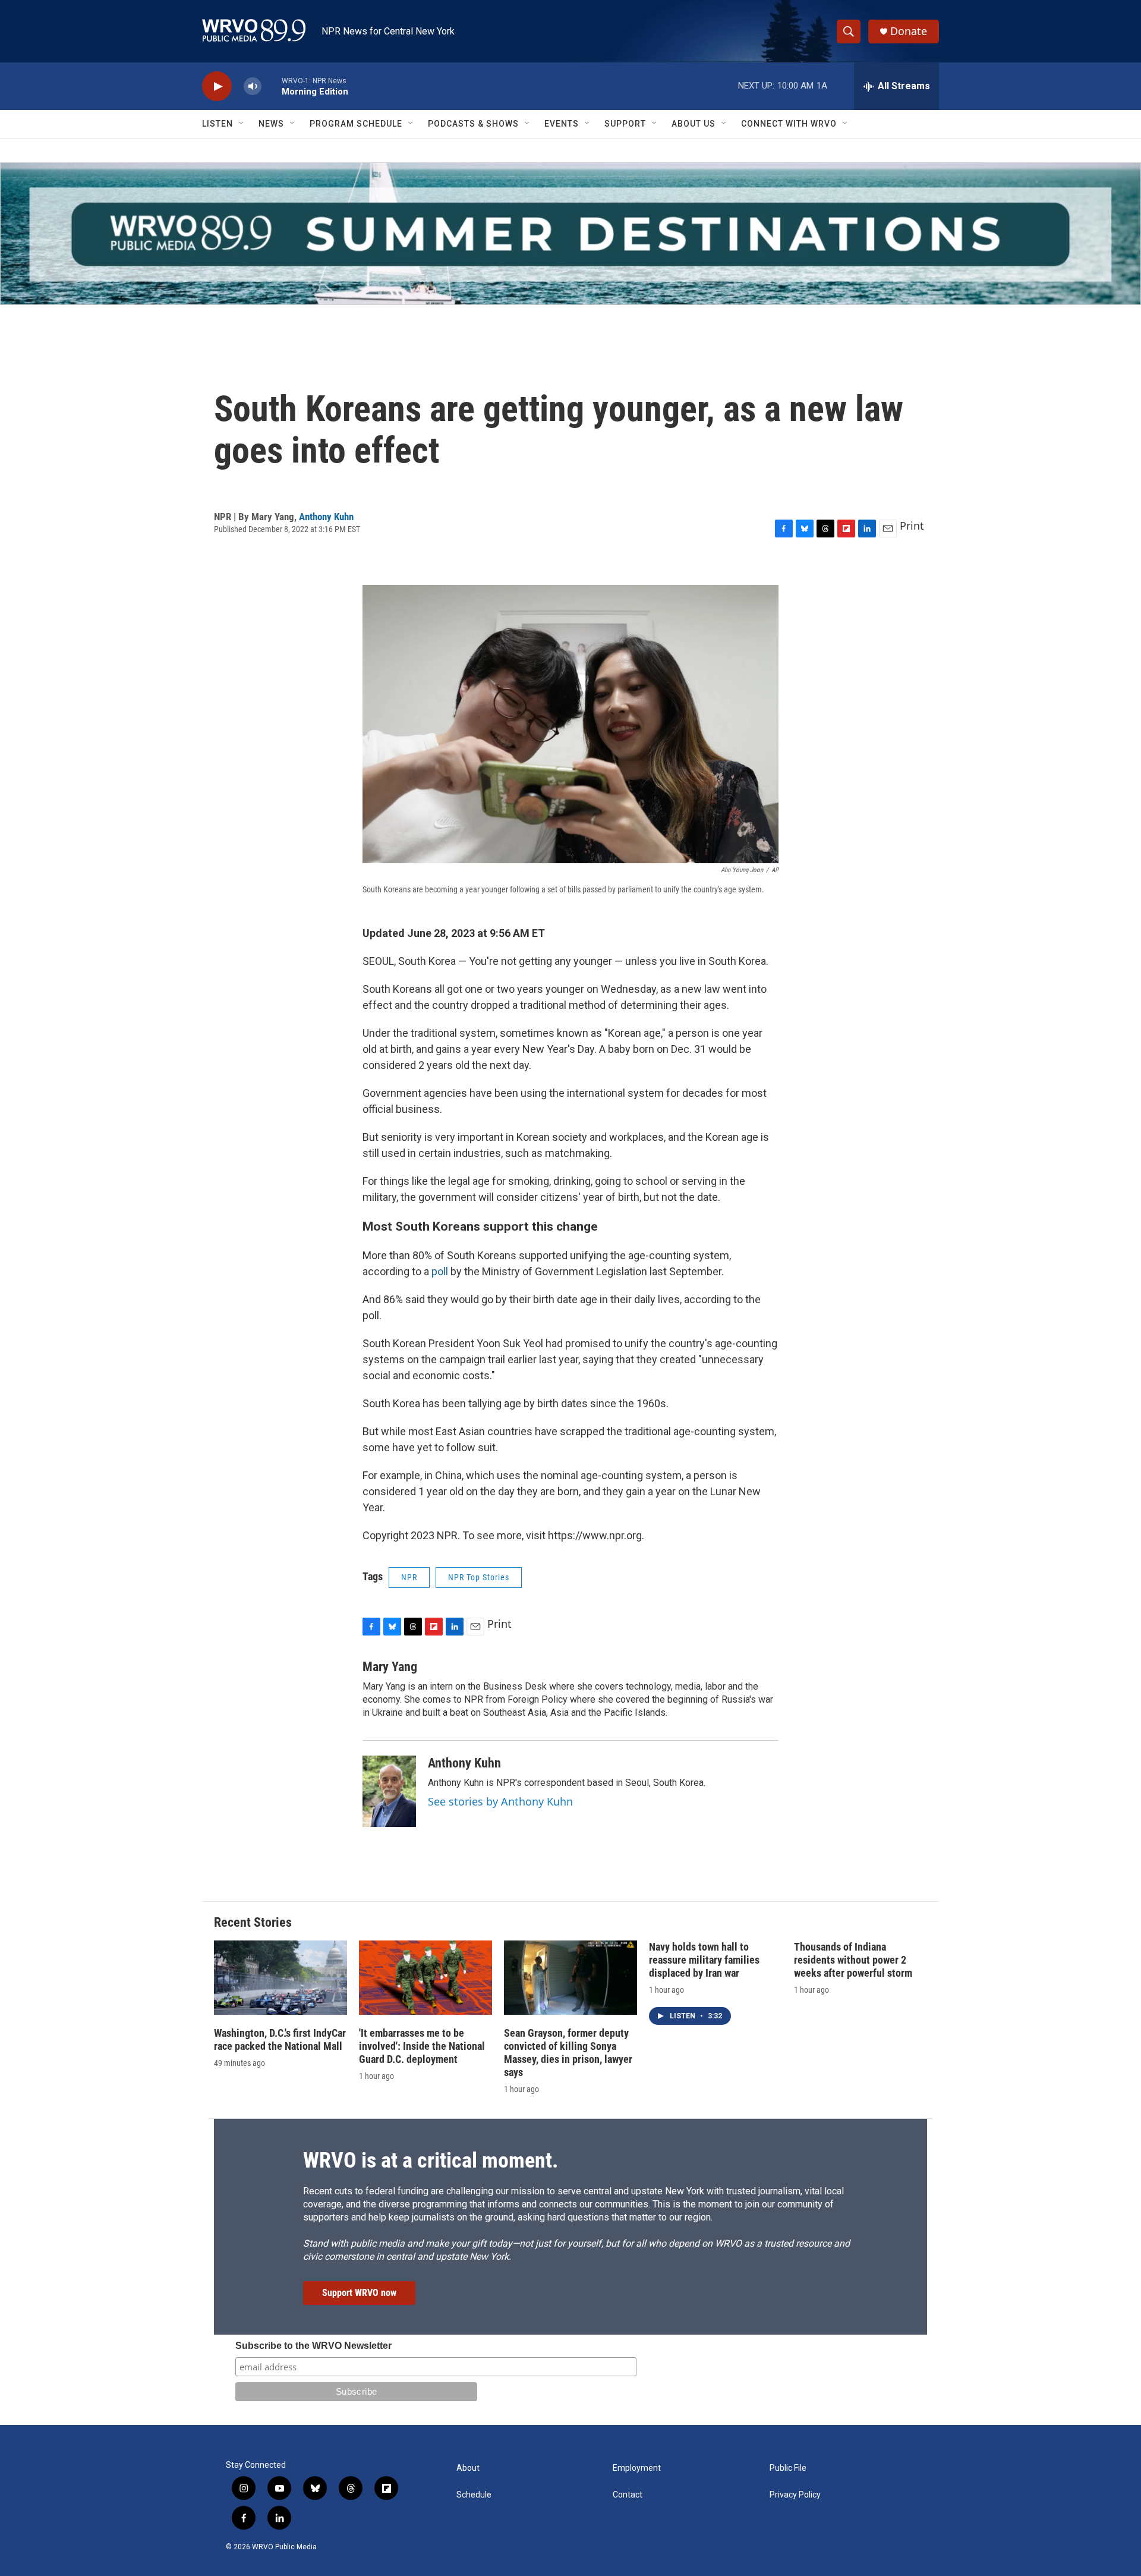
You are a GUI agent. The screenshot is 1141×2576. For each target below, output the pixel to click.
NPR (409, 1577)
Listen (218, 124)
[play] (217, 87)
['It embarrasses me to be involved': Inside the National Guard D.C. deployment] (425, 1978)
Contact (628, 2495)
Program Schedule (356, 124)
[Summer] (570, 234)
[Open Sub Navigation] (242, 124)
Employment (637, 2468)
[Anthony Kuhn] (389, 1791)
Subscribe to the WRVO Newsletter (313, 2346)
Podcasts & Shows (473, 124)
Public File (788, 2468)
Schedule (474, 2495)
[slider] (272, 86)
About (468, 2468)
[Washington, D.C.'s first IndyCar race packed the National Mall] (280, 1978)
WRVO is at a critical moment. (431, 2160)
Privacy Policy (795, 2495)
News (271, 124)
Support (625, 124)
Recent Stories (253, 1922)
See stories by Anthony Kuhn (500, 1801)
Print (912, 526)
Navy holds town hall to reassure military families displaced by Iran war (704, 1960)
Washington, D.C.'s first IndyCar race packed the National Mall (280, 2039)
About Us (694, 124)
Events (562, 124)
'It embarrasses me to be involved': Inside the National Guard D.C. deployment (422, 2046)
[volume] (253, 87)
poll (440, 1271)
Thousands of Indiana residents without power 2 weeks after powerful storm (853, 1960)
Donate (909, 31)
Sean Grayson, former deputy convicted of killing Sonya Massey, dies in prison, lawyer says (568, 2053)
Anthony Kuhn (326, 517)
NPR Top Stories (479, 1577)
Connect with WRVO (789, 124)
